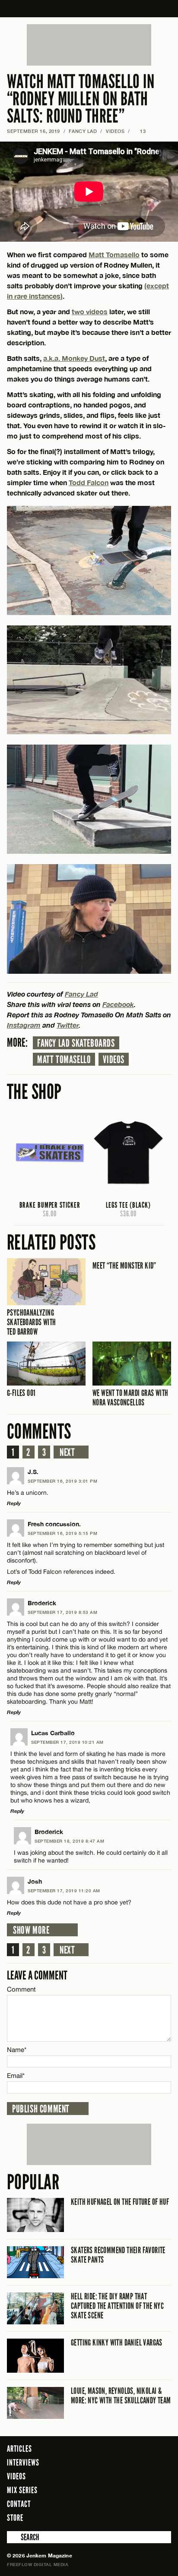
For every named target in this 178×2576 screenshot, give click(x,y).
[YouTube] (162, 2517)
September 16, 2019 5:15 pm (62, 1533)
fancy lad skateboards (76, 1043)
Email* (16, 2076)
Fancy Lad (83, 131)
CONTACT (19, 2504)
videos (114, 1060)
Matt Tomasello (114, 254)
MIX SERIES (22, 2490)
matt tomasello (64, 1060)
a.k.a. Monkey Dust (74, 358)
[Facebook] (117, 2517)
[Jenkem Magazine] (89, 9)
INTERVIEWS (23, 2462)
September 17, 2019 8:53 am (62, 1612)
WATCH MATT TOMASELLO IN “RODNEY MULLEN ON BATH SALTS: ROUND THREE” (81, 99)
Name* (17, 2050)
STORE (15, 2518)
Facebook (118, 1004)
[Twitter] (130, 2517)
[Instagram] (143, 2517)
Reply (14, 1503)
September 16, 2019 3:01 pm (62, 1481)
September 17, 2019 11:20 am (64, 1891)
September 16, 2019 (33, 131)
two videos (90, 311)
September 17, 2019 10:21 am (67, 1742)
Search (13, 2537)
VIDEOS (115, 131)
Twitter (68, 1025)
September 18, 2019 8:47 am (69, 1841)
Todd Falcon (89, 482)
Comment (22, 1989)
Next (67, 1452)
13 (140, 131)
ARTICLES (19, 2449)
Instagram (24, 1025)
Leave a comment (37, 1975)
